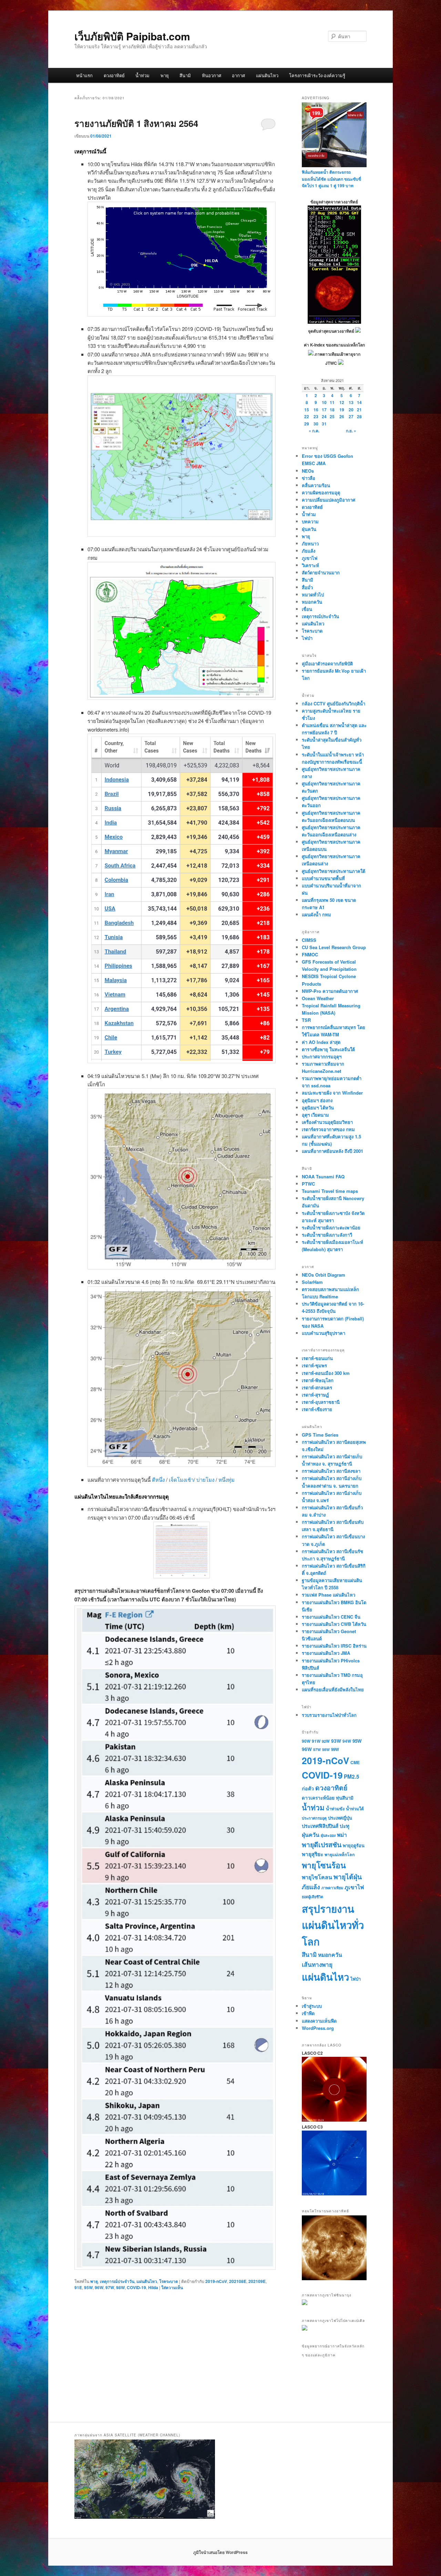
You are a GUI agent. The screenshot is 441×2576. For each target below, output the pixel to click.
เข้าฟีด (308, 2013)
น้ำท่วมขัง (335, 1809)
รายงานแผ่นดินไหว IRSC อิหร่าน (334, 1646)
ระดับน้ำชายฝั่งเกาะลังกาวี (327, 1235)
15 (307, 410)
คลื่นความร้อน (316, 485)
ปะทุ (345, 1826)
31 (324, 424)
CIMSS (309, 940)
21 (359, 410)
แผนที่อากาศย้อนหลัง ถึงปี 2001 (332, 1151)
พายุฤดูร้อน (354, 1845)
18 (332, 410)
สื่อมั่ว (307, 587)
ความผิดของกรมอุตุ (321, 492)
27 (351, 416)
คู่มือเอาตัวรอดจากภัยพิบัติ (327, 663)
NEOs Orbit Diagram (324, 1275)
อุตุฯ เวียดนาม (315, 1115)
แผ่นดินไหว (267, 75)
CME (355, 1762)
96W (99, 2287)
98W (120, 2287)
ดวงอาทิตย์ (114, 75)
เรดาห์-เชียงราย (317, 1409)
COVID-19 (136, 2287)
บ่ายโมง (206, 1480)
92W (326, 1741)
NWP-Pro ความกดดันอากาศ (330, 991)
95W (88, 2287)
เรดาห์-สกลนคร (317, 1387)
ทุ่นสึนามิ (345, 1798)
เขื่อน (307, 609)
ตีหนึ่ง (159, 1480)
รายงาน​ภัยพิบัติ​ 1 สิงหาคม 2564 (136, 123)
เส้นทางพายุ (317, 1964)
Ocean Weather (318, 998)
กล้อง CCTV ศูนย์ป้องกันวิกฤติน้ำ (334, 703)
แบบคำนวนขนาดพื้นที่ (323, 878)
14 (359, 402)
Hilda (153, 2287)
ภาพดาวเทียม (332, 1888)
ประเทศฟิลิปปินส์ (320, 1826)
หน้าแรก (84, 75)
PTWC (308, 1184)
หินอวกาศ (212, 75)
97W (110, 2287)
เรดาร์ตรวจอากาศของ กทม (328, 1129)
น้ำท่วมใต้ (355, 1809)
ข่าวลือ (309, 478)
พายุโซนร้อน (324, 1865)
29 (307, 424)
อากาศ (238, 75)
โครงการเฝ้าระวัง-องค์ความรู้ (317, 75)
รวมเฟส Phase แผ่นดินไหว (329, 1595)
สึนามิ (185, 75)
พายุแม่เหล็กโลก (340, 1854)
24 (324, 416)
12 (342, 402)
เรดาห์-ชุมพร (314, 1365)
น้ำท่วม (142, 75)
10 (324, 402)
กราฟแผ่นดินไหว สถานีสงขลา (331, 1471)
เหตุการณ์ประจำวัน (117, 2281)
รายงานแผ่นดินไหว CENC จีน (331, 1617)
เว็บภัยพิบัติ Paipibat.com (132, 36)
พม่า (342, 1835)
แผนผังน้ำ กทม (316, 914)
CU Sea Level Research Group (334, 947)
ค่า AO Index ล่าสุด (321, 1042)
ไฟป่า (307, 638)
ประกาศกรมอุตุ (314, 1818)
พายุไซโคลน (317, 1877)
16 (316, 410)
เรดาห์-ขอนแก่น (317, 1358)
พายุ (165, 75)
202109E (257, 2281)
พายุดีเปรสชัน (322, 1844)
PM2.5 (352, 1777)
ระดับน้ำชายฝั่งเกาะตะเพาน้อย (331, 1227)
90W (306, 1741)
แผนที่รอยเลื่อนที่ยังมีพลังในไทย (333, 1689)
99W (335, 1749)
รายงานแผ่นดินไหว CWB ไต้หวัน (334, 1624)
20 (351, 410)
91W (316, 1741)
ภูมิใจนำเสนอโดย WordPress (220, 2552)
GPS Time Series (320, 1435)
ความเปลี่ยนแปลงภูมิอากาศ (329, 500)
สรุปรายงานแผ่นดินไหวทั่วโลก (333, 1925)
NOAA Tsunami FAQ (323, 1176)
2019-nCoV (216, 2281)
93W (336, 1741)
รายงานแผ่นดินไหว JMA (326, 1653)
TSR (306, 1020)
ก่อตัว (308, 1788)
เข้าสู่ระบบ (312, 2006)
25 (332, 416)
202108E (238, 2281)
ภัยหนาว (310, 544)
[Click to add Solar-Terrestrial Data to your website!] (334, 322)
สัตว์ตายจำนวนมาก (321, 572)
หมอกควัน (312, 602)
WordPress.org (318, 2028)
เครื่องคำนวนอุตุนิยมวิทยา (327, 1122)
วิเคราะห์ (310, 565)
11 (332, 402)
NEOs (308, 471)
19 (342, 410)
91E (78, 2287)
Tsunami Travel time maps (330, 1191)
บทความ (310, 521)
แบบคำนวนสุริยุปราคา (324, 1333)
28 (359, 416)
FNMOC (310, 954)
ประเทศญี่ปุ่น (340, 1818)
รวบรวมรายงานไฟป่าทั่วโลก (329, 1715)
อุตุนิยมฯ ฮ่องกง (317, 1100)
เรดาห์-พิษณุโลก (318, 1380)
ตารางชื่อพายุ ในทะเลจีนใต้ (328, 1049)
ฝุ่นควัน (309, 529)
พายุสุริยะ (312, 1854)
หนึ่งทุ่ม (227, 1480)
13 (351, 402)
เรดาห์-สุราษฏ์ (315, 1395)
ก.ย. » (351, 431)
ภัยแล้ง (309, 551)
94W (347, 1741)
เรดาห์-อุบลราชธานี (321, 1402)
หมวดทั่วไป (313, 595)
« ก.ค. (314, 431)
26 (342, 416)
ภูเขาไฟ (310, 558)
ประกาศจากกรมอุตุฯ (322, 1056)
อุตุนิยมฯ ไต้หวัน (318, 1108)
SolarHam (312, 1282)
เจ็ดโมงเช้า (181, 1480)
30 (316, 424)
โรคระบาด (169, 2281)
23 (316, 416)
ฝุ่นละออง (328, 1835)
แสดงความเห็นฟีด (319, 2021)
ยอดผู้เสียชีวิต (312, 1897)
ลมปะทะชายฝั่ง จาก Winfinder (332, 1093)
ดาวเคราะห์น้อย (318, 1798)
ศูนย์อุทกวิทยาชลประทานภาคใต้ (334, 871)
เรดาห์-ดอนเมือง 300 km (326, 1373)
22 (307, 416)
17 (324, 410)
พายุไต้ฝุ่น (348, 1876)
